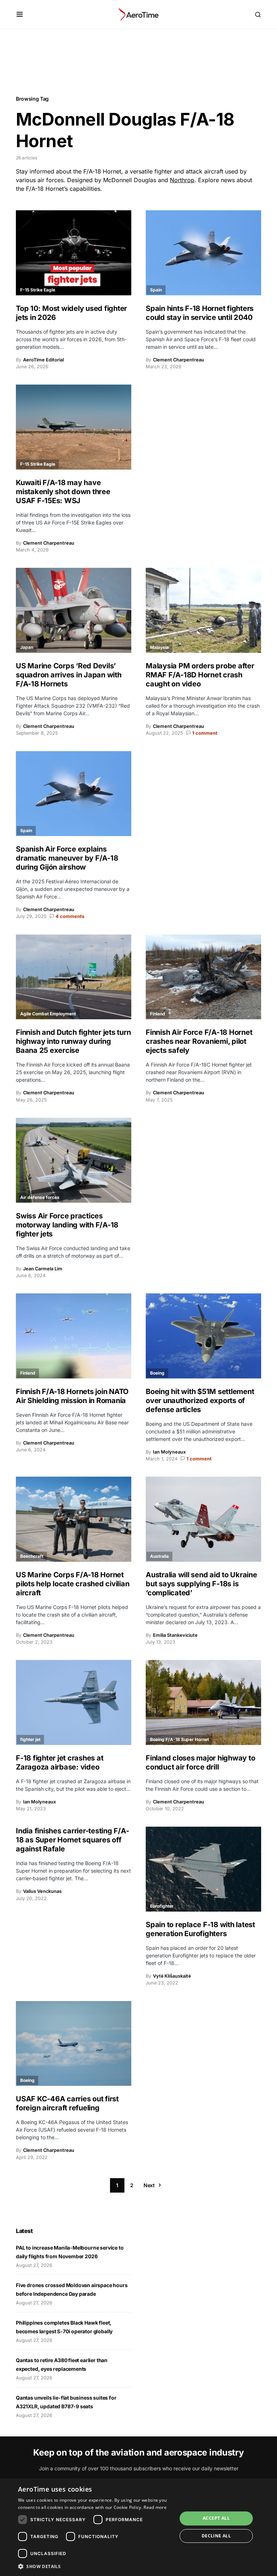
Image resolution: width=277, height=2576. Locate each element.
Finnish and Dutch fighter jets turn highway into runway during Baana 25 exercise (73, 1041)
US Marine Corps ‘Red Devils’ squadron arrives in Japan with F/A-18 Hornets (69, 675)
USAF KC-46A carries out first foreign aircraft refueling (67, 2103)
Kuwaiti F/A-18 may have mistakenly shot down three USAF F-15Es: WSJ (63, 492)
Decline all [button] (216, 2536)
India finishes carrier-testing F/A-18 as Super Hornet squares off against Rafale (72, 1840)
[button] (20, 14)
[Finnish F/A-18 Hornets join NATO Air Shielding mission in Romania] (74, 1336)
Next (149, 2185)
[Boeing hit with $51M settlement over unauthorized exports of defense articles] (203, 1336)
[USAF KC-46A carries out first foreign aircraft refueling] (74, 2044)
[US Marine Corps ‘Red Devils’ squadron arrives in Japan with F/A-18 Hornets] (74, 610)
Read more (155, 2507)
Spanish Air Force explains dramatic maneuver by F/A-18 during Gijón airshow (67, 858)
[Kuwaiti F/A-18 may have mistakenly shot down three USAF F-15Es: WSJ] (74, 427)
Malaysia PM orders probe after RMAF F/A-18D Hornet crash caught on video (200, 675)
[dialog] (138, 2527)
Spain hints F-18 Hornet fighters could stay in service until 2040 (200, 313)
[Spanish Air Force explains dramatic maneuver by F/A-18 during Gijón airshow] (74, 794)
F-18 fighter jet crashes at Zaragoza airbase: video (60, 1762)
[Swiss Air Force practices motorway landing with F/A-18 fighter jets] (74, 1160)
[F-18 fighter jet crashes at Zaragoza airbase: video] (74, 1702)
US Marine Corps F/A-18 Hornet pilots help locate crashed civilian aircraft (72, 1584)
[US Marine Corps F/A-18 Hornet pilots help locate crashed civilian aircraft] (74, 1519)
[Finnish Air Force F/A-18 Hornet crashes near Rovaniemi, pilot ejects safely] (203, 977)
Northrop (182, 180)
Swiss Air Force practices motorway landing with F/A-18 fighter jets (67, 1225)
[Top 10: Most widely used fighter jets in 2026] (74, 253)
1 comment (205, 733)
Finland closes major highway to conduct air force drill (200, 1762)
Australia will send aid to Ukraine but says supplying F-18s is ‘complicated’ (201, 1584)
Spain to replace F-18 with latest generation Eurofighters (200, 1929)
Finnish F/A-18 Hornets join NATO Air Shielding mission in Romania (72, 1396)
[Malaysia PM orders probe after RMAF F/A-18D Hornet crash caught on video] (203, 610)
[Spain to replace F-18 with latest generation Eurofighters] (203, 1869)
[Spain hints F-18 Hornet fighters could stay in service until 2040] (203, 253)
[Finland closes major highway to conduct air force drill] (203, 1702)
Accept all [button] (216, 2518)
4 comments (70, 916)
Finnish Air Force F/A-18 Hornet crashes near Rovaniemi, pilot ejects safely (199, 1041)
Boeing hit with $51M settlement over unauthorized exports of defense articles (200, 1401)
